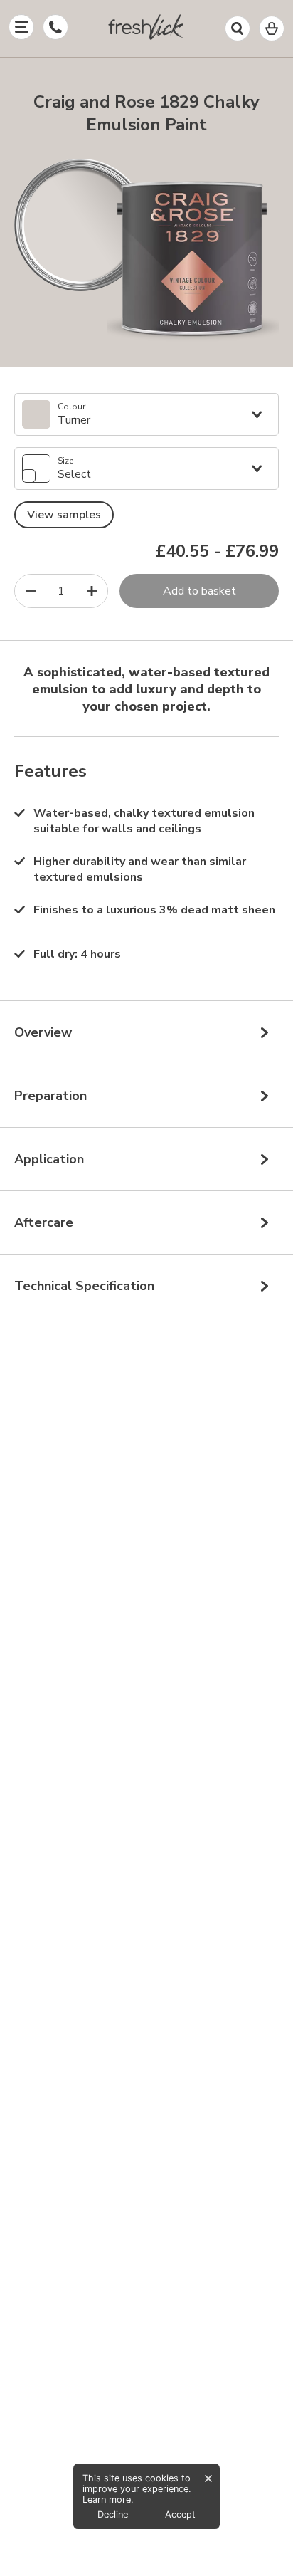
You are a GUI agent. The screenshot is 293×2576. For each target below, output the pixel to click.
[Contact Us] (55, 27)
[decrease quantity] (31, 591)
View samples (64, 515)
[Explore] (21, 27)
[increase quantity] (91, 591)
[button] (146, 30)
